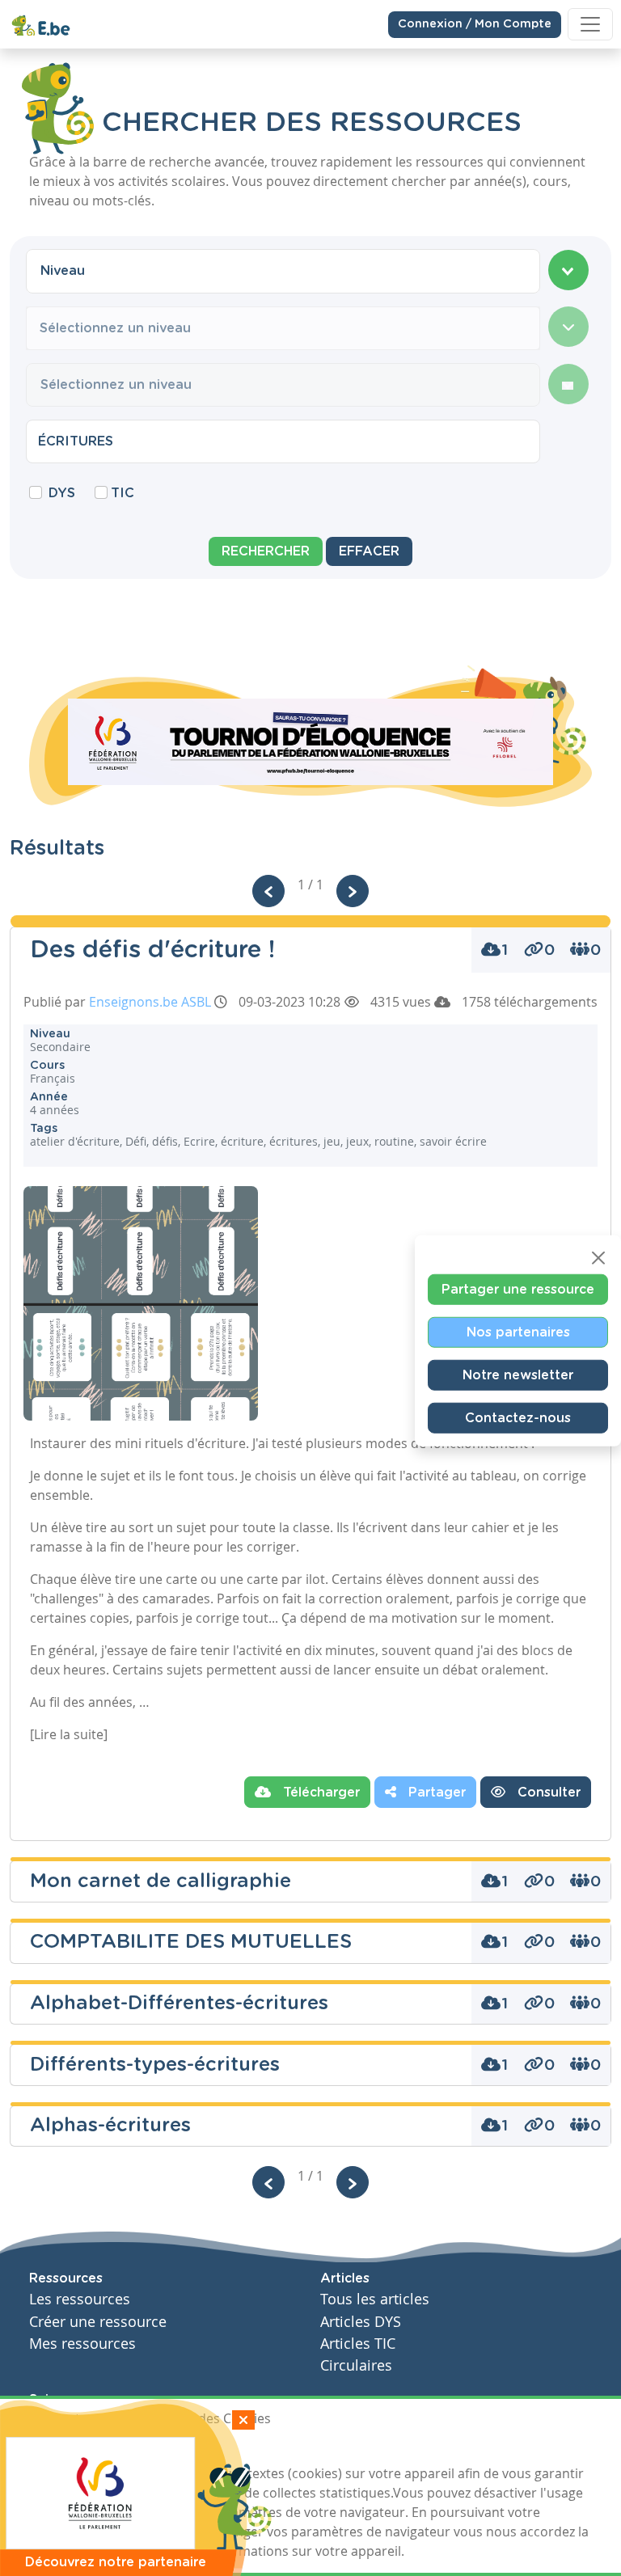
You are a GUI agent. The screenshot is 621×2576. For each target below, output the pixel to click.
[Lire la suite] (69, 1734)
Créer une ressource (98, 2322)
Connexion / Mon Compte (475, 24)
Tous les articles (375, 2299)
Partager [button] (435, 1793)
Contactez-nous (518, 1418)
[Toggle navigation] (590, 24)
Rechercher (266, 551)
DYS (62, 493)
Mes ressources (82, 2344)
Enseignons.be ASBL (150, 1002)
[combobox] (283, 271)
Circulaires (356, 2365)
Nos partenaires (518, 1332)
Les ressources (80, 2299)
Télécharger (319, 1793)
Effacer (369, 551)
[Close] (598, 1258)
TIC (123, 493)
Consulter (547, 1793)
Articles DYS (361, 2322)
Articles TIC (358, 2344)
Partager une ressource (518, 1290)
